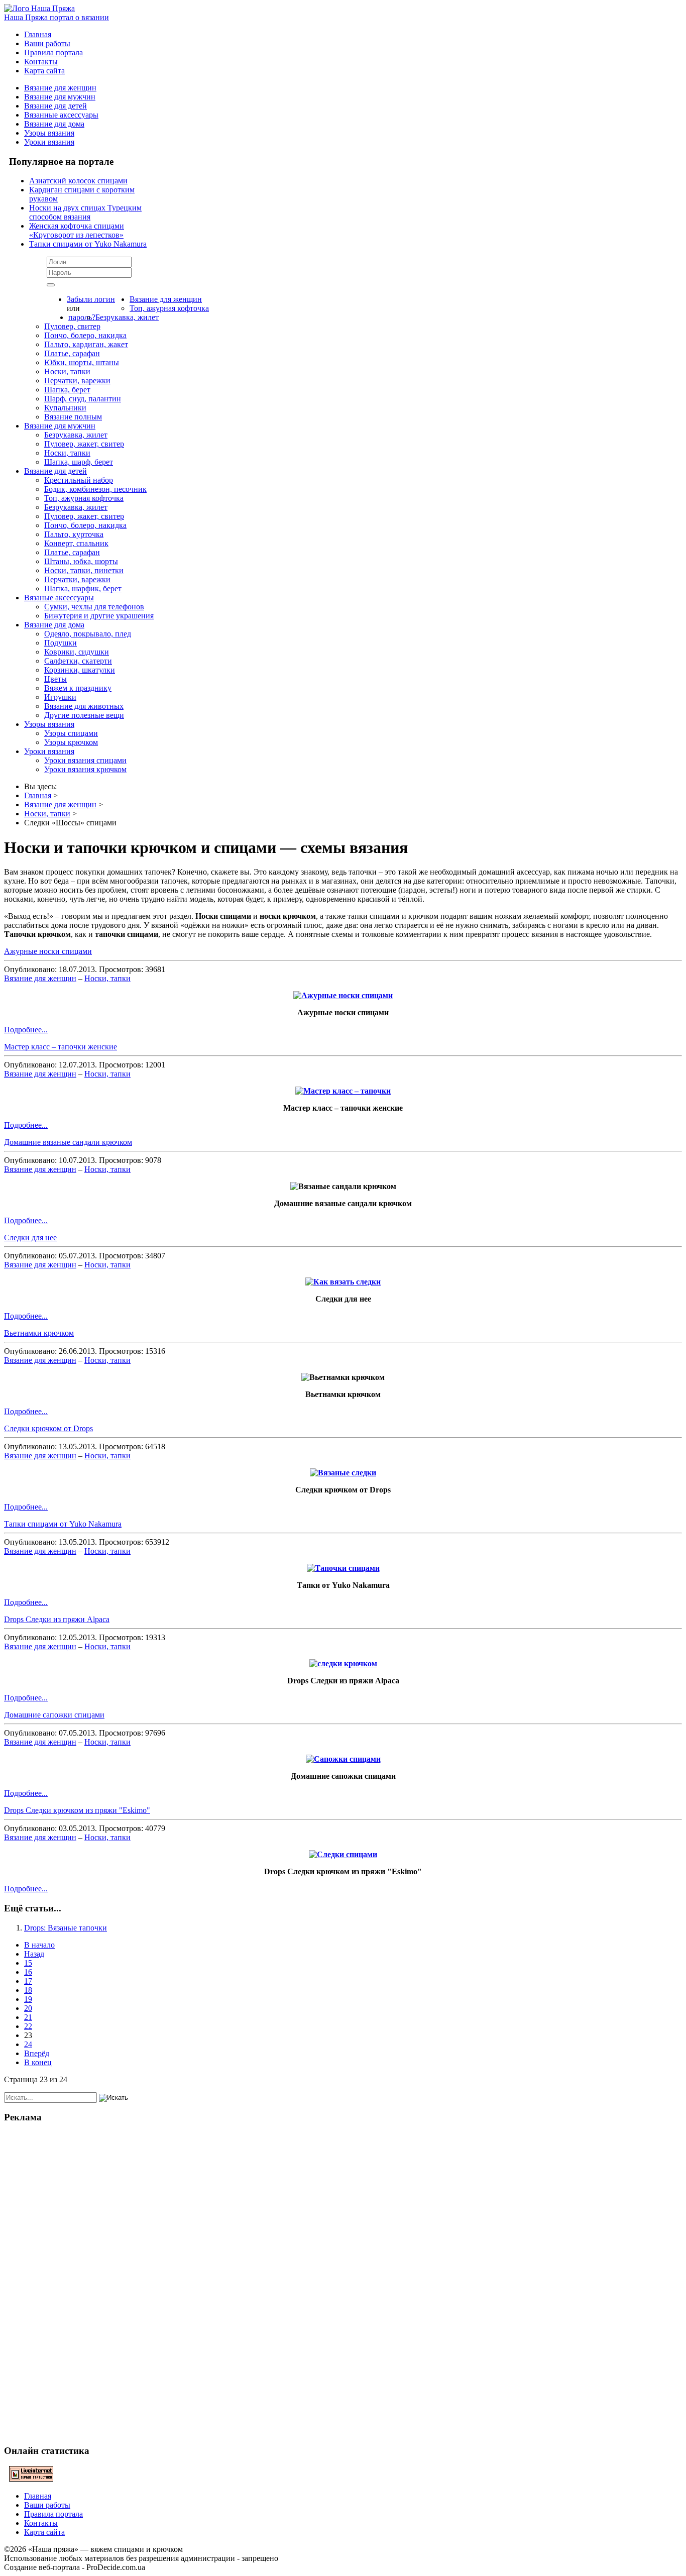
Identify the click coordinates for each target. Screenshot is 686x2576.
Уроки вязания (49, 142)
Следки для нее (30, 1238)
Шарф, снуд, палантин (83, 399)
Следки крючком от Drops (48, 1428)
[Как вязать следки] (343, 1282)
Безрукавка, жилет (127, 317)
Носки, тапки (67, 371)
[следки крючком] (343, 1663)
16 (28, 1972)
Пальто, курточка (74, 534)
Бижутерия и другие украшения (99, 616)
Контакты (41, 62)
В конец (38, 2062)
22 (28, 2026)
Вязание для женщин (60, 88)
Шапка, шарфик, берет (83, 588)
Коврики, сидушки (77, 652)
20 (28, 2008)
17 (28, 1981)
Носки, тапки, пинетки (84, 570)
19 (28, 1999)
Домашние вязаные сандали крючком (68, 1142)
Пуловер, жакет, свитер (84, 444)
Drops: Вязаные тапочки (66, 1928)
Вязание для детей (55, 106)
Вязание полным (73, 417)
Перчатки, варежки (77, 381)
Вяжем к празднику (78, 688)
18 (28, 1990)
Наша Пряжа (56, 17)
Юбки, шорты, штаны (82, 362)
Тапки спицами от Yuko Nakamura (63, 1524)
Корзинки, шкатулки (80, 670)
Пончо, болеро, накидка (85, 335)
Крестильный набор (79, 480)
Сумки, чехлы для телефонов (94, 607)
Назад (34, 1954)
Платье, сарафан (72, 353)
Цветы (55, 679)
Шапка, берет (67, 390)
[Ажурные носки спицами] (343, 995)
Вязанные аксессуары (61, 115)
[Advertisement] (343, 2283)
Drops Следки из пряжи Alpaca (57, 1619)
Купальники (65, 408)
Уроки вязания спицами (85, 760)
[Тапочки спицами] (343, 1568)
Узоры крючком (71, 742)
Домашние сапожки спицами (54, 1715)
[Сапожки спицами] (343, 1759)
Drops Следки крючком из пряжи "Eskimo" (77, 1810)
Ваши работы (47, 43)
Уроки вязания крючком (85, 769)
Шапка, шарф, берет (79, 462)
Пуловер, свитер (72, 326)
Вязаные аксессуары (59, 598)
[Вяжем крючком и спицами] (39, 8)
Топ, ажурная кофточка (169, 308)
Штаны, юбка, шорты (81, 561)
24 (28, 2044)
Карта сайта (44, 71)
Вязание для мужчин (60, 97)
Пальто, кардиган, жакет (86, 344)
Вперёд (37, 2053)
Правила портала (53, 52)
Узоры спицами (71, 733)
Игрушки (60, 697)
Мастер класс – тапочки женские (61, 1047)
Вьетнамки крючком (39, 1333)
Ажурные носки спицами (48, 951)
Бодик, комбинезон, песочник (95, 489)
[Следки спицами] (343, 1854)
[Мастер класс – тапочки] (343, 1091)
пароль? (82, 317)
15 (28, 1963)
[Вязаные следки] (343, 1473)
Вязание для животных (84, 706)
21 (28, 2017)
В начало (39, 1945)
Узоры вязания (49, 133)
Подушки (61, 643)
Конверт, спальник (76, 543)
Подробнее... (26, 1030)
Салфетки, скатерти (78, 661)
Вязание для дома (54, 124)
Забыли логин (91, 299)
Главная (38, 34)
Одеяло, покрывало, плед (88, 634)
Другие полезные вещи (84, 715)
